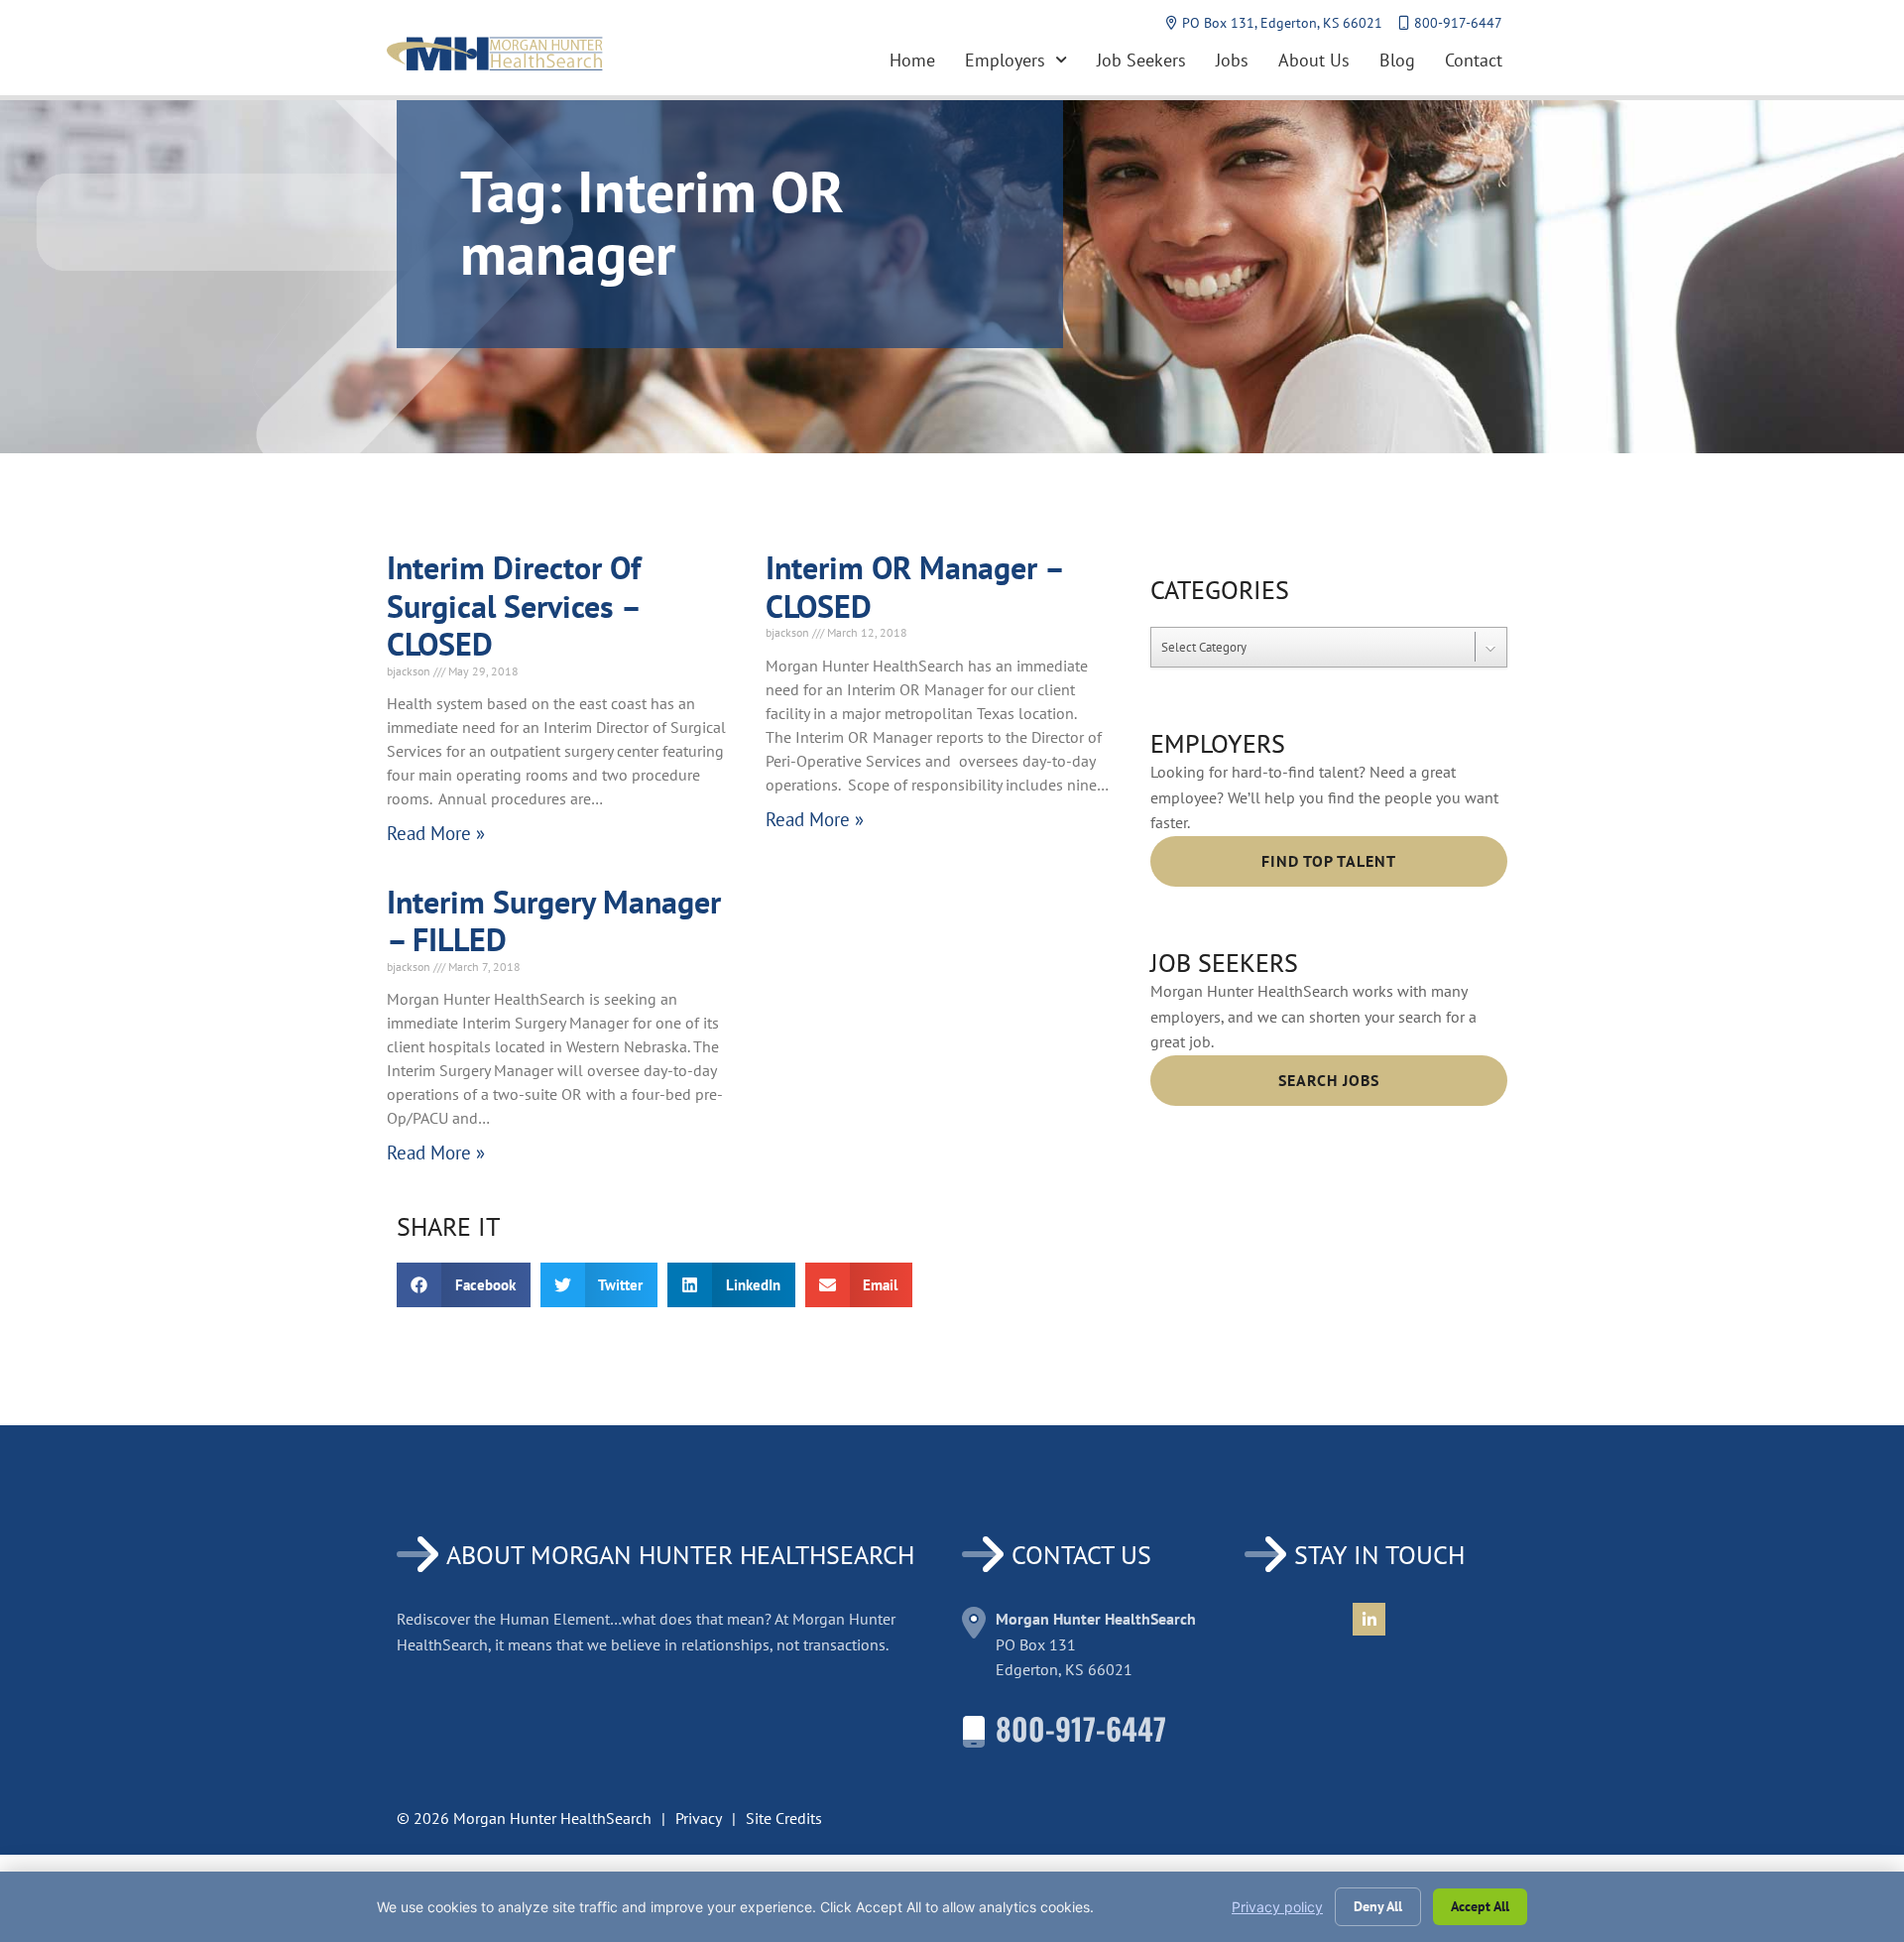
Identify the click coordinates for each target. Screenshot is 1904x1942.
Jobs (1232, 60)
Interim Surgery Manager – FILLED (554, 920)
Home (912, 60)
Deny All (1378, 1906)
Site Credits (784, 1818)
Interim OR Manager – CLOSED (914, 586)
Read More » (436, 833)
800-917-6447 (1081, 1728)
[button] (464, 1285)
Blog (1397, 60)
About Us (1314, 60)
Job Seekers (1141, 60)
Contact (1474, 60)
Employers (1005, 60)
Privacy (699, 1818)
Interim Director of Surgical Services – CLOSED (514, 606)
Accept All (1480, 1906)
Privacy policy (1277, 1907)
